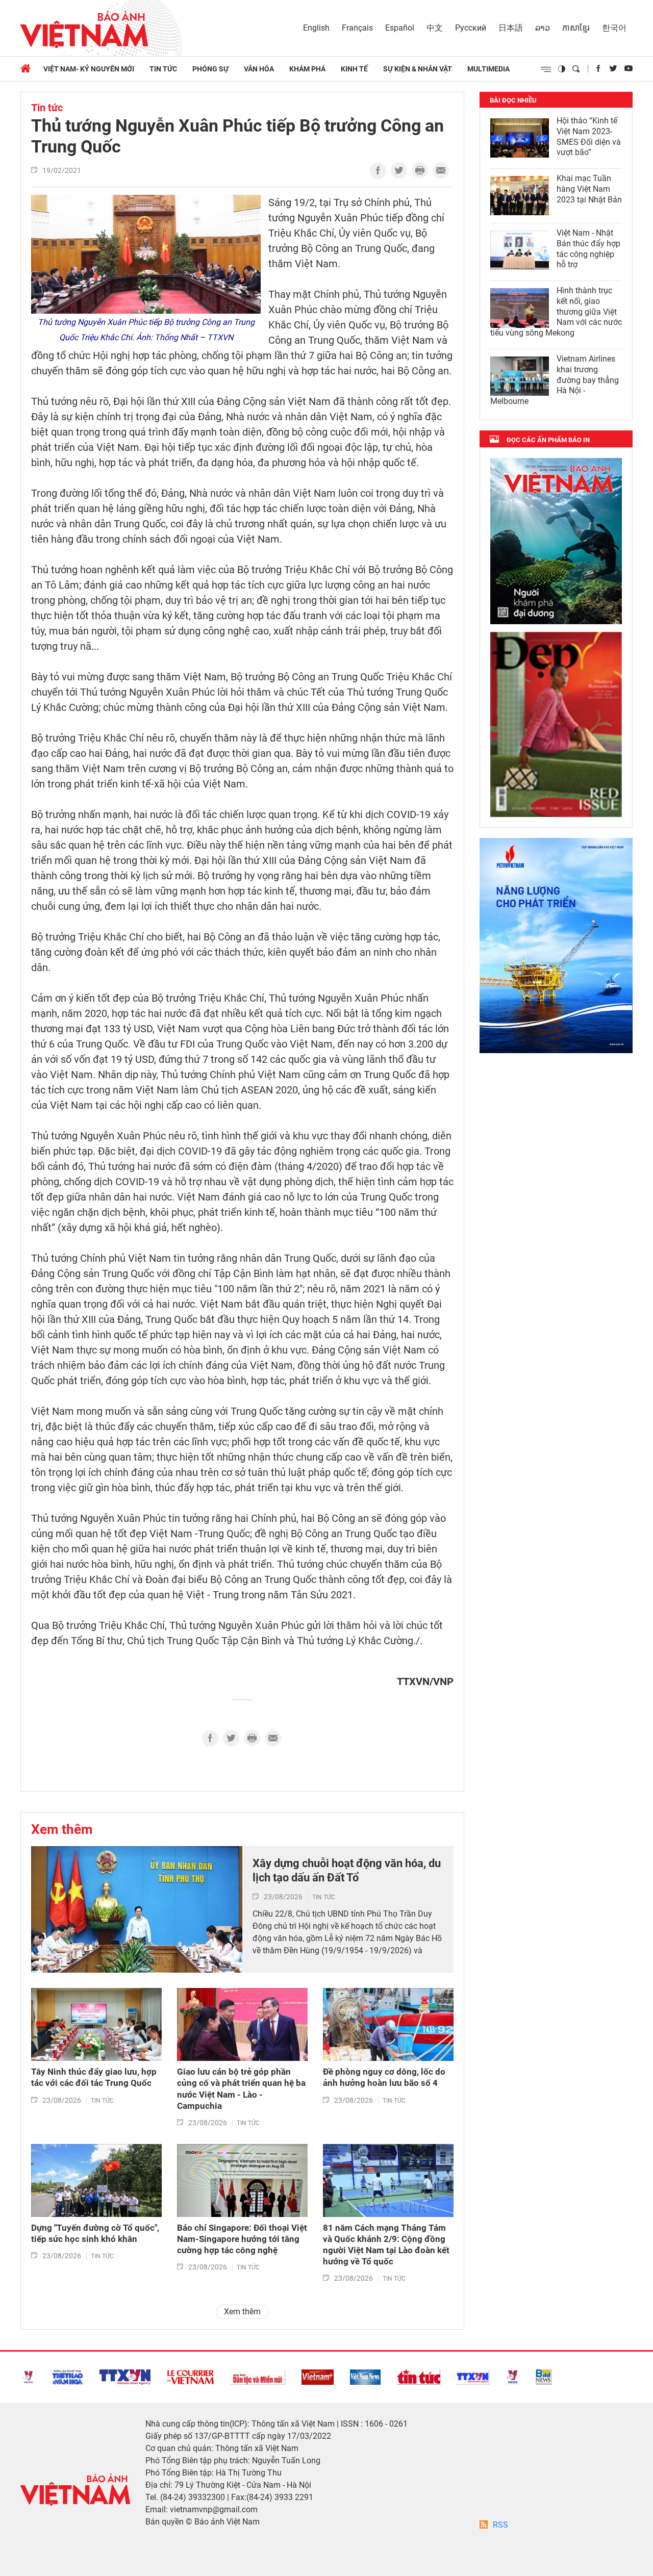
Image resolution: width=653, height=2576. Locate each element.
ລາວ (543, 28)
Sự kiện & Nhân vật (418, 69)
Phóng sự (210, 69)
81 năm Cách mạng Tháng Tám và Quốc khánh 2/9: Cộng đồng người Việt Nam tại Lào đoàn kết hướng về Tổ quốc (386, 2245)
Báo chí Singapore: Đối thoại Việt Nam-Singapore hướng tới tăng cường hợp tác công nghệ (242, 2239)
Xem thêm (62, 1829)
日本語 (511, 28)
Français (357, 28)
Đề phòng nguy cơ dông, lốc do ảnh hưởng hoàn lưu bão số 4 (384, 2077)
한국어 (614, 28)
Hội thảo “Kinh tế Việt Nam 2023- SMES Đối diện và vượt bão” (589, 136)
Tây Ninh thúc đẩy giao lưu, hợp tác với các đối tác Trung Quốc (94, 2077)
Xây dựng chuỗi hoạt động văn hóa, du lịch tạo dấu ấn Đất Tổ (347, 1871)
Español (400, 28)
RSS (500, 2525)
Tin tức (163, 69)
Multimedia (488, 69)
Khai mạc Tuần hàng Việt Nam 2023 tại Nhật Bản (589, 189)
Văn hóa (259, 69)
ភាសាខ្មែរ (576, 28)
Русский (471, 28)
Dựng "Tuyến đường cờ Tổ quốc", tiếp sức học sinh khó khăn (95, 2233)
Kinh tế (354, 69)
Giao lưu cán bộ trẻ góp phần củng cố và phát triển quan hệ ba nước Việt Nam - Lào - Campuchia (241, 2088)
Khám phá (307, 69)
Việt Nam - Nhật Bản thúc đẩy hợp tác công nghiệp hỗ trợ (588, 249)
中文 (435, 28)
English (316, 28)
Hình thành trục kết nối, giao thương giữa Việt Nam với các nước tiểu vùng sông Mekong (556, 312)
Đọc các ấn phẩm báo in (548, 440)
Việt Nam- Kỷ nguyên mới (89, 69)
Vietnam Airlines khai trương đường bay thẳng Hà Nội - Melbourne (555, 380)
